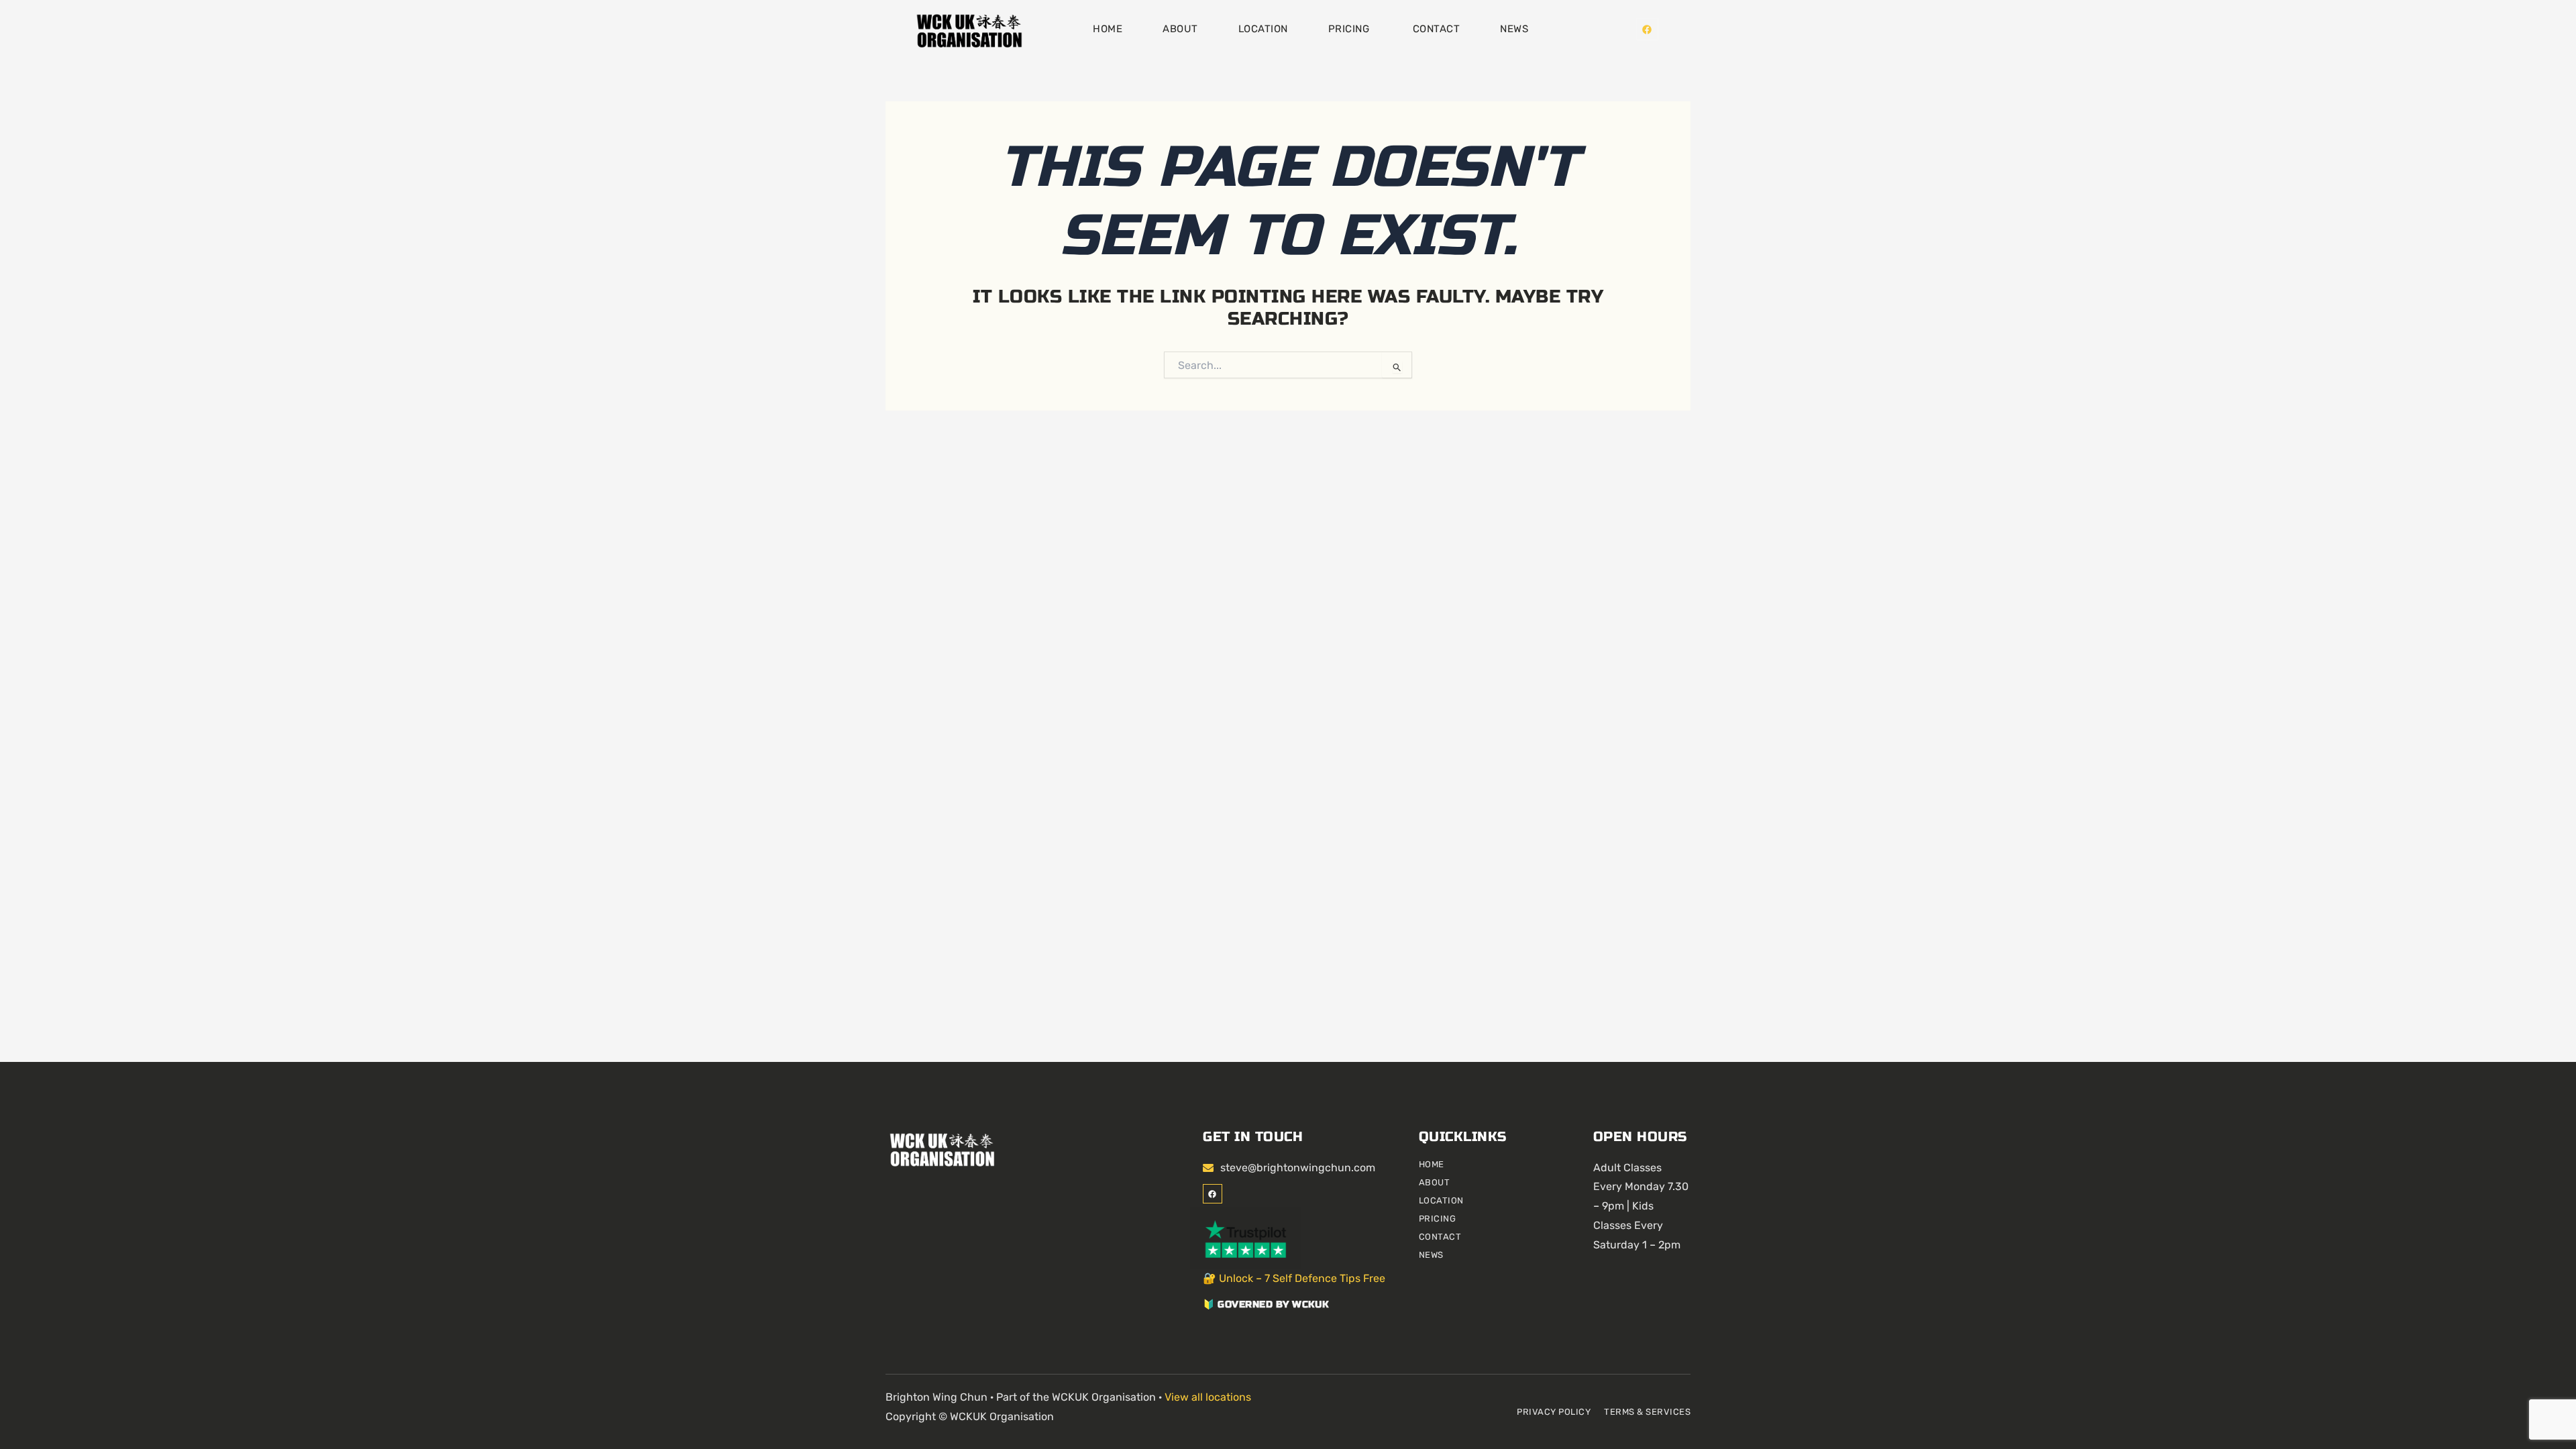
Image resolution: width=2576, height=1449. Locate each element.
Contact (1437, 29)
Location (1263, 29)
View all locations (1208, 1397)
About (1180, 29)
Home (1108, 29)
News (1514, 29)
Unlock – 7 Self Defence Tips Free (1302, 1278)
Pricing (1350, 29)
